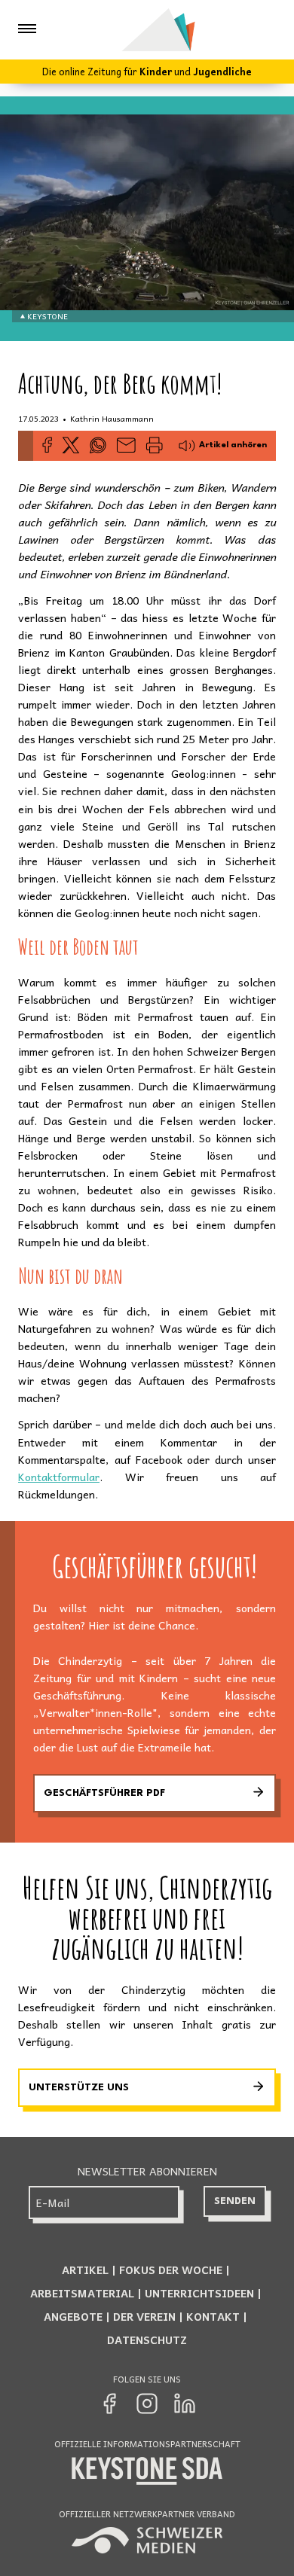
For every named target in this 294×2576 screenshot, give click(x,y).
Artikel (85, 2270)
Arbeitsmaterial (82, 2293)
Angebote (73, 2316)
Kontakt (213, 2316)
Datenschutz (147, 2340)
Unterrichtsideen (199, 2293)
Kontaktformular (59, 1477)
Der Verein (144, 2316)
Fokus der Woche (171, 2270)
